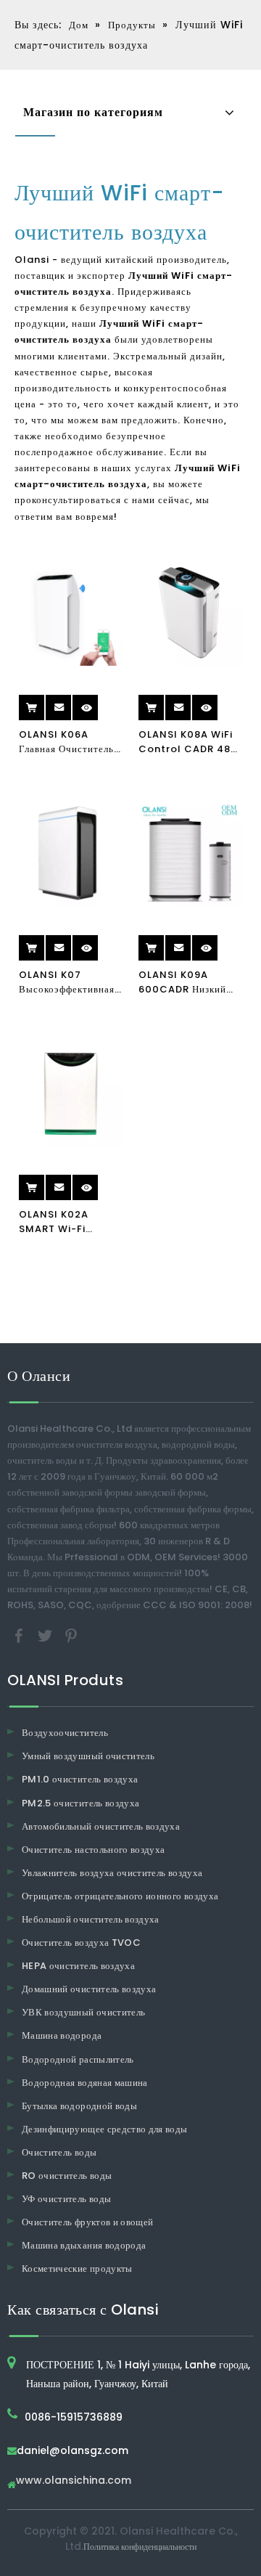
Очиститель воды (59, 2152)
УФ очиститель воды (66, 2199)
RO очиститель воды (67, 2176)
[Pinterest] (71, 1635)
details (99, 702)
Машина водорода (62, 2035)
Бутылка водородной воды (79, 2106)
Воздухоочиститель (65, 1733)
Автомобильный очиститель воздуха (101, 1826)
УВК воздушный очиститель (83, 2012)
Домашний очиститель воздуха (89, 1989)
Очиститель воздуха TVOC (81, 1943)
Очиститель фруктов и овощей (87, 2222)
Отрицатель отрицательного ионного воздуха (120, 1896)
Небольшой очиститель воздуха (91, 1919)
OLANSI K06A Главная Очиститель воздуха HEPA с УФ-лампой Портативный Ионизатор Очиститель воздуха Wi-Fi (69, 742)
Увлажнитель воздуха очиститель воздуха (112, 1873)
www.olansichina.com (74, 2481)
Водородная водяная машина (85, 2083)
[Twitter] (46, 1635)
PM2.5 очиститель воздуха (80, 1803)
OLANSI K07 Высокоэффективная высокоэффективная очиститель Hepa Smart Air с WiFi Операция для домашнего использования (67, 982)
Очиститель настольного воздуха (94, 1850)
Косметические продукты (77, 2269)
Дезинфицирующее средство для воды (105, 2129)
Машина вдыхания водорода (84, 2245)
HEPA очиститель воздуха (78, 1966)
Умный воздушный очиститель (88, 1756)
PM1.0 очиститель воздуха (80, 1779)
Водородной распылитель (78, 2059)
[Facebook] (20, 1635)
